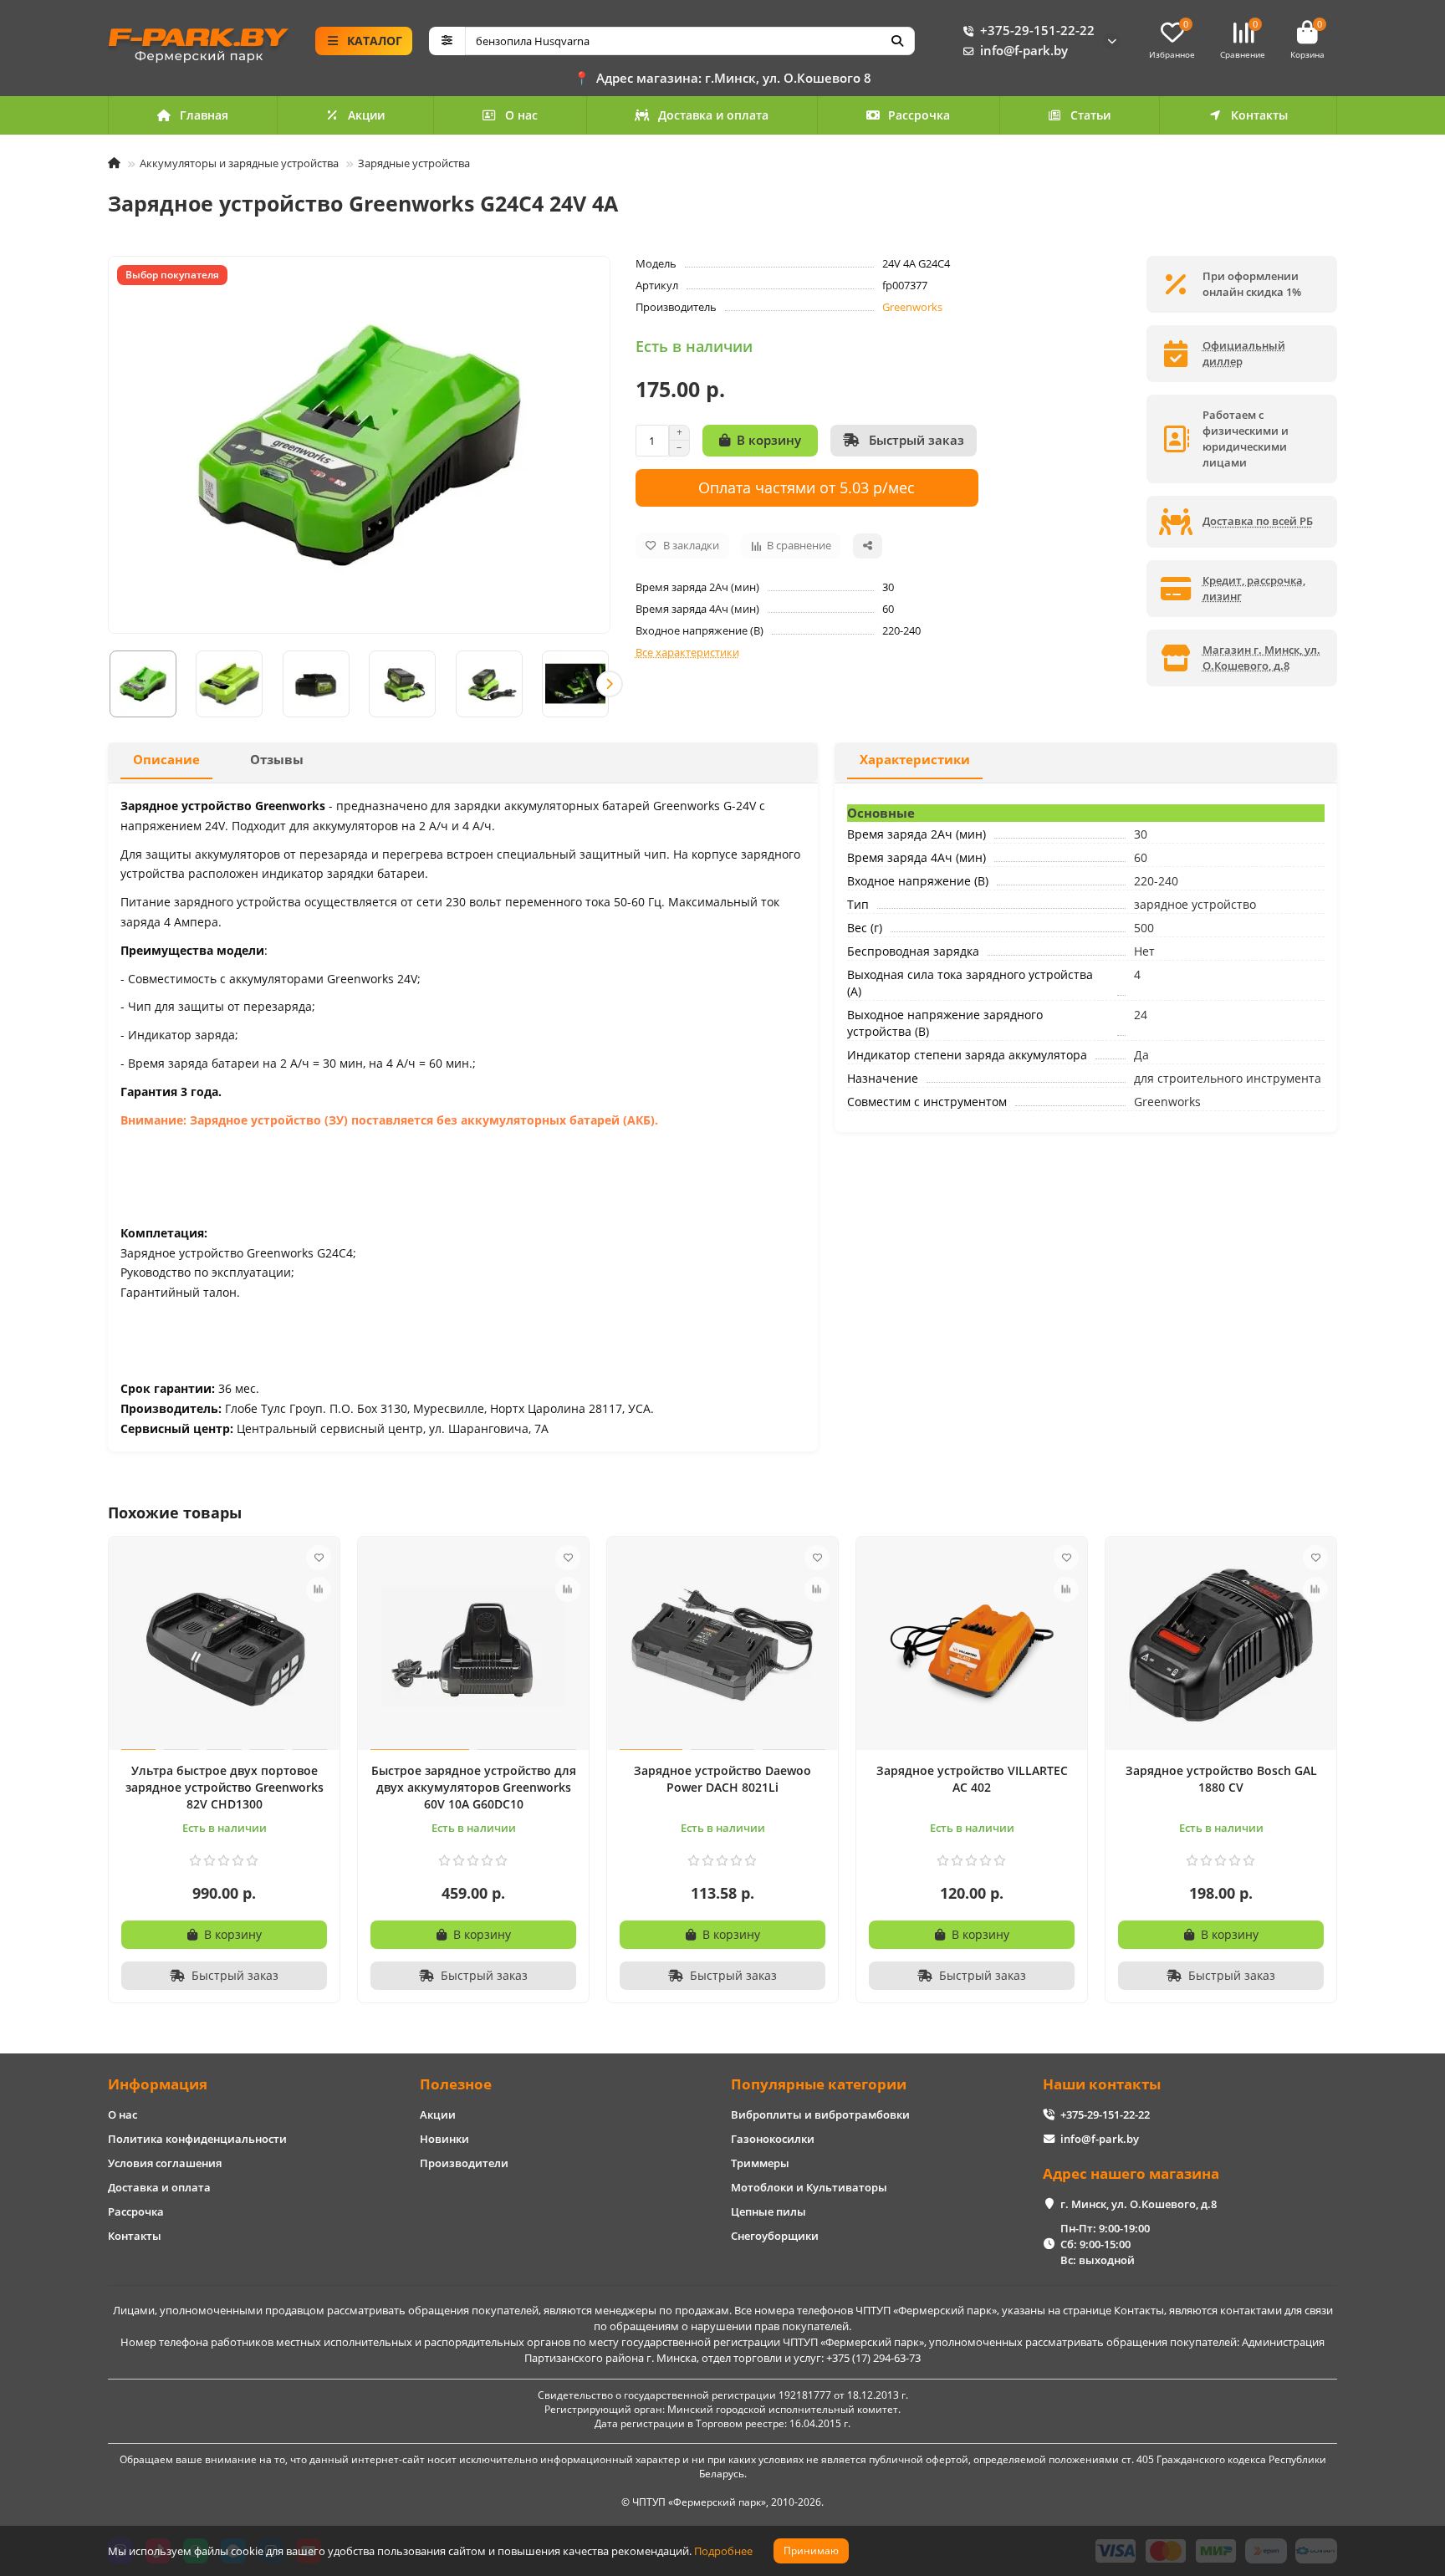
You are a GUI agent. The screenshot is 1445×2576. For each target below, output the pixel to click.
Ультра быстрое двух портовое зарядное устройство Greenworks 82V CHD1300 (225, 1787)
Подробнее (723, 2551)
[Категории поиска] (447, 41)
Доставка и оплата (713, 115)
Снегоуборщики (775, 2236)
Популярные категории (819, 2084)
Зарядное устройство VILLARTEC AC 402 (972, 1779)
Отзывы (277, 760)
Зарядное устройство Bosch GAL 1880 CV (1221, 1779)
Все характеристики (687, 652)
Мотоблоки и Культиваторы (809, 2187)
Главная (204, 115)
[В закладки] (319, 1558)
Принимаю (811, 2550)
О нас (521, 115)
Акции (366, 115)
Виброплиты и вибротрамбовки (820, 2114)
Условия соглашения (165, 2163)
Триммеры (760, 2163)
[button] (109, 684)
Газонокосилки (773, 2139)
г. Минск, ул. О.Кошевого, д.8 (1139, 2204)
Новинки (444, 2139)
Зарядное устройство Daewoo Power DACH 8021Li (722, 1779)
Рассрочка (919, 115)
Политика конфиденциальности (197, 2139)
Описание (166, 760)
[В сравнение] (319, 1589)
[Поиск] (897, 41)
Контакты (1259, 115)
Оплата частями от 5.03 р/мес (807, 487)
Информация (158, 2084)
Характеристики (915, 760)
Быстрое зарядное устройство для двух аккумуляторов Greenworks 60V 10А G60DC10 (474, 1787)
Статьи (1090, 115)
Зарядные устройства (414, 163)
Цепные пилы (768, 2211)
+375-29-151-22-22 (1037, 31)
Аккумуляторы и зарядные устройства (239, 163)
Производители (464, 2163)
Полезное (456, 2084)
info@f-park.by (1024, 51)
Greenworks (912, 307)
